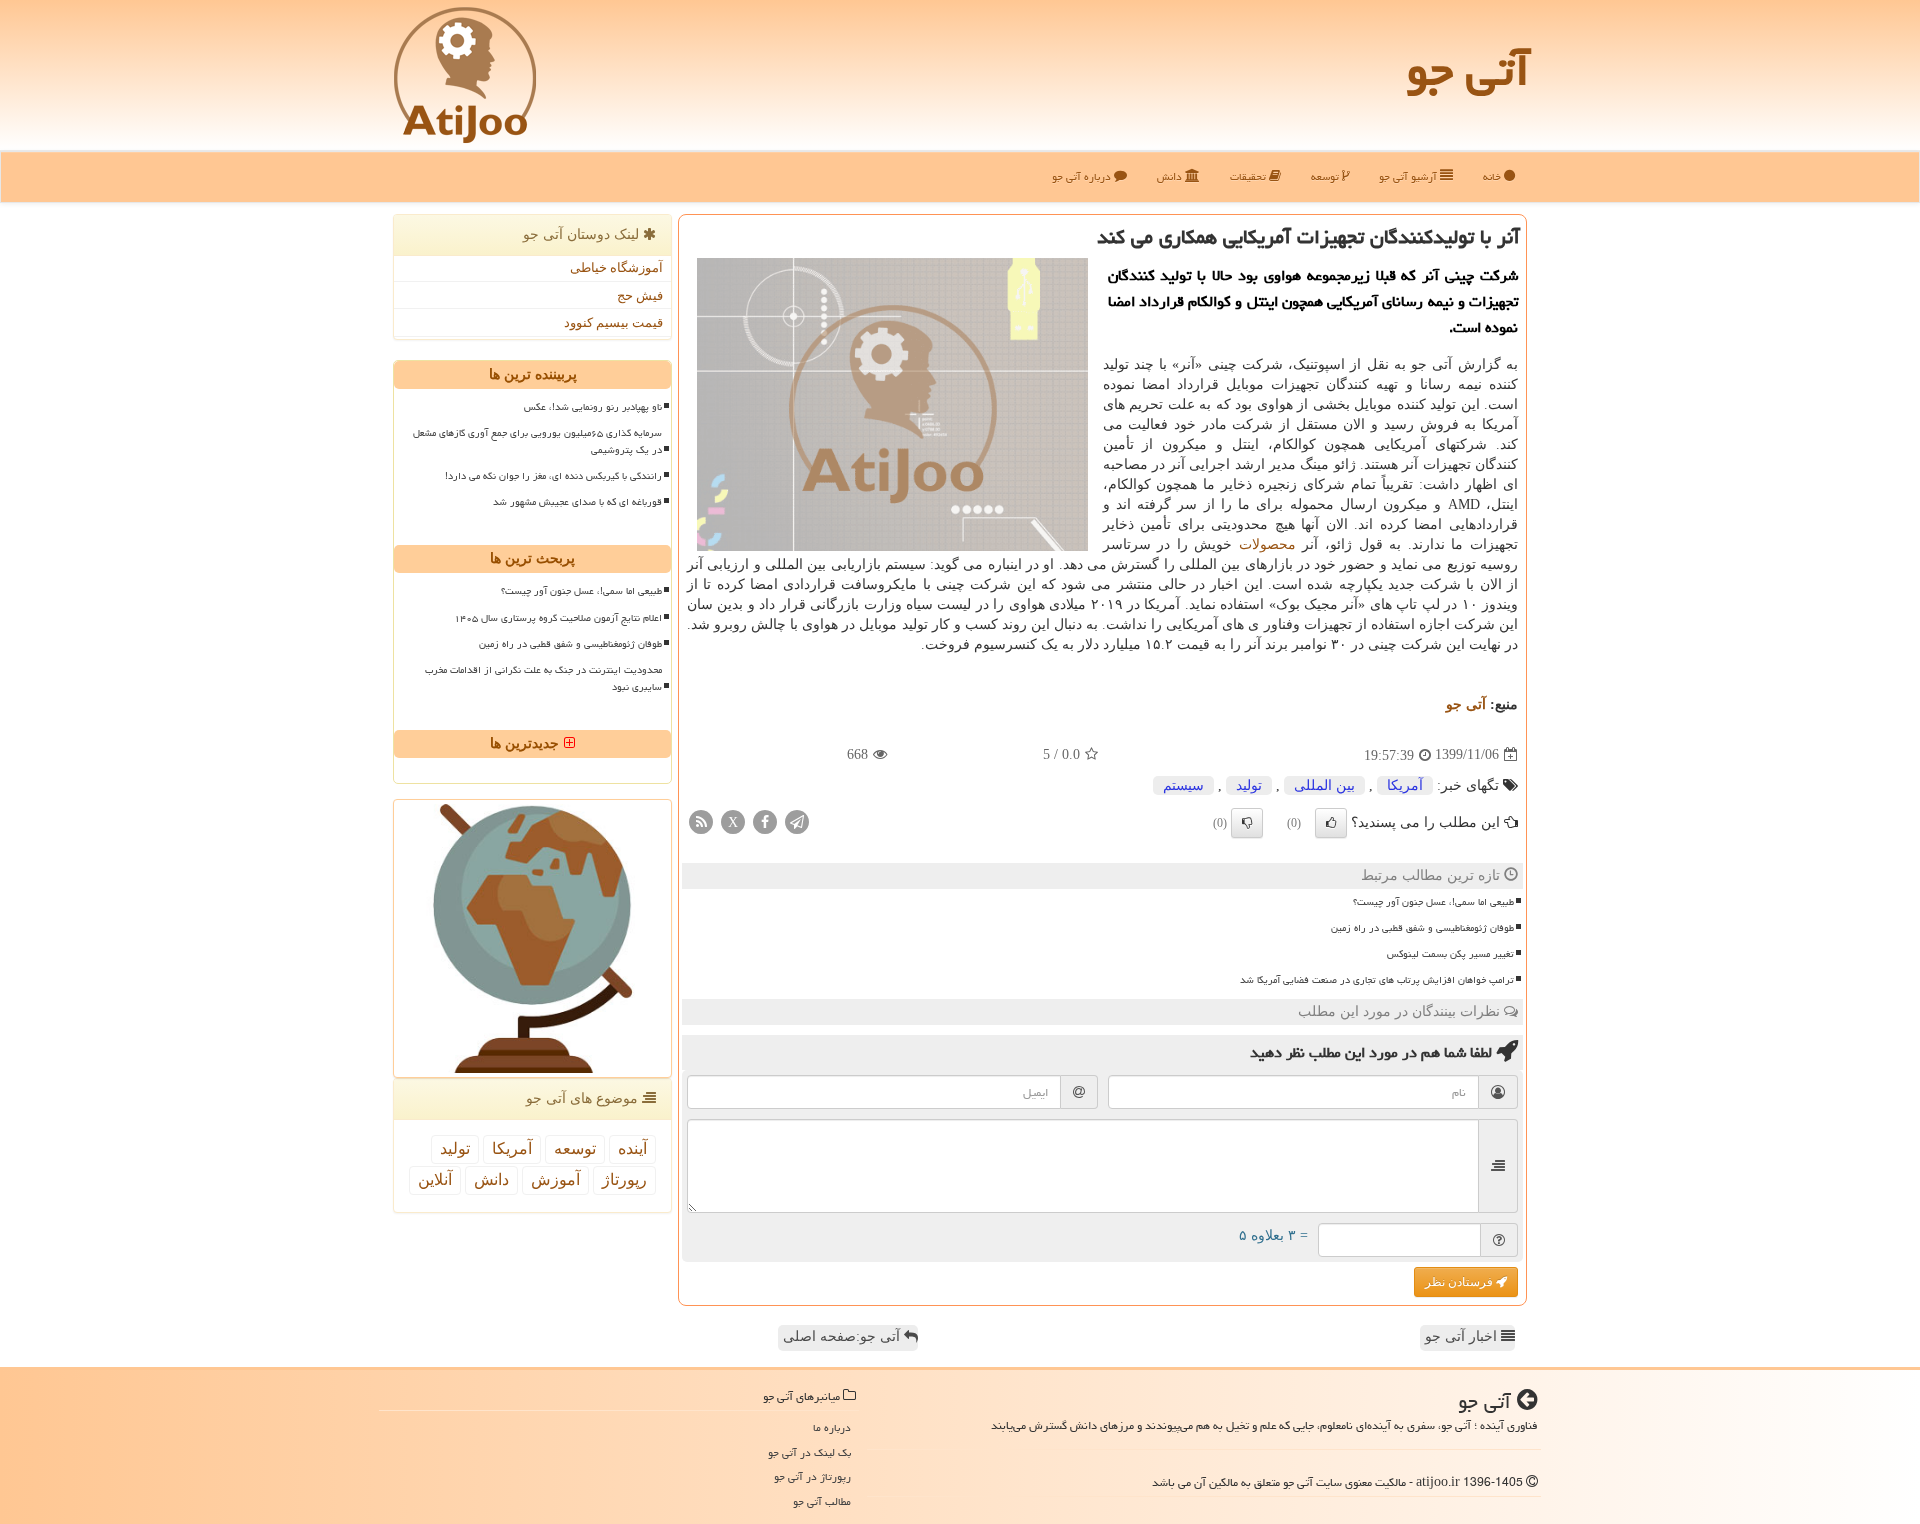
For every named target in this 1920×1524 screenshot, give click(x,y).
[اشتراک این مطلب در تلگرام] (797, 820)
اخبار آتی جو (1463, 1336)
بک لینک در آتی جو (809, 1452)
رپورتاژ (624, 1179)
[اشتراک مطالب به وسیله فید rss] (701, 820)
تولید (1249, 785)
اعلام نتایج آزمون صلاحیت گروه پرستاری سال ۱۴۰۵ (558, 618)
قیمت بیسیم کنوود (613, 322)
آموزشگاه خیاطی (616, 267)
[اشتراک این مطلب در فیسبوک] (765, 820)
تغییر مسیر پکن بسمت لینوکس (1450, 954)
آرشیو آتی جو (1409, 176)
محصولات (1267, 544)
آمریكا (1405, 785)
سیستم (1183, 785)
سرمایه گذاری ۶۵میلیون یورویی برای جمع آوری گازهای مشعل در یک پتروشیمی (537, 441)
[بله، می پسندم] (1331, 823)
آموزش (555, 1179)
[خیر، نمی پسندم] (1247, 823)
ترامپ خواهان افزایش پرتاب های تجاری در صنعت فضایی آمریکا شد (1377, 980)
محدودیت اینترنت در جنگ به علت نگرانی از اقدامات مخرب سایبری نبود (543, 678)
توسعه (1326, 176)
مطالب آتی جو (822, 1501)
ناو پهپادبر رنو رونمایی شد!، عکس (593, 407)
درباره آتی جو (1083, 176)
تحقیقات (1249, 176)
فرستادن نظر (1460, 1282)
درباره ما (832, 1427)
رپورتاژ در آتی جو (812, 1476)
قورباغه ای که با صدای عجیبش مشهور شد (577, 502)
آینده (632, 1148)
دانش (1171, 176)
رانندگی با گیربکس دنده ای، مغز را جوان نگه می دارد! (553, 476)
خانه (1493, 176)
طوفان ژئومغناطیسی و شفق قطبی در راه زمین (1422, 928)
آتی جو (1468, 70)
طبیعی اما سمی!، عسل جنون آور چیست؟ (1433, 902)
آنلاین (435, 1179)
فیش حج (640, 295)
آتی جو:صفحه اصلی (843, 1336)
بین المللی (1324, 785)
